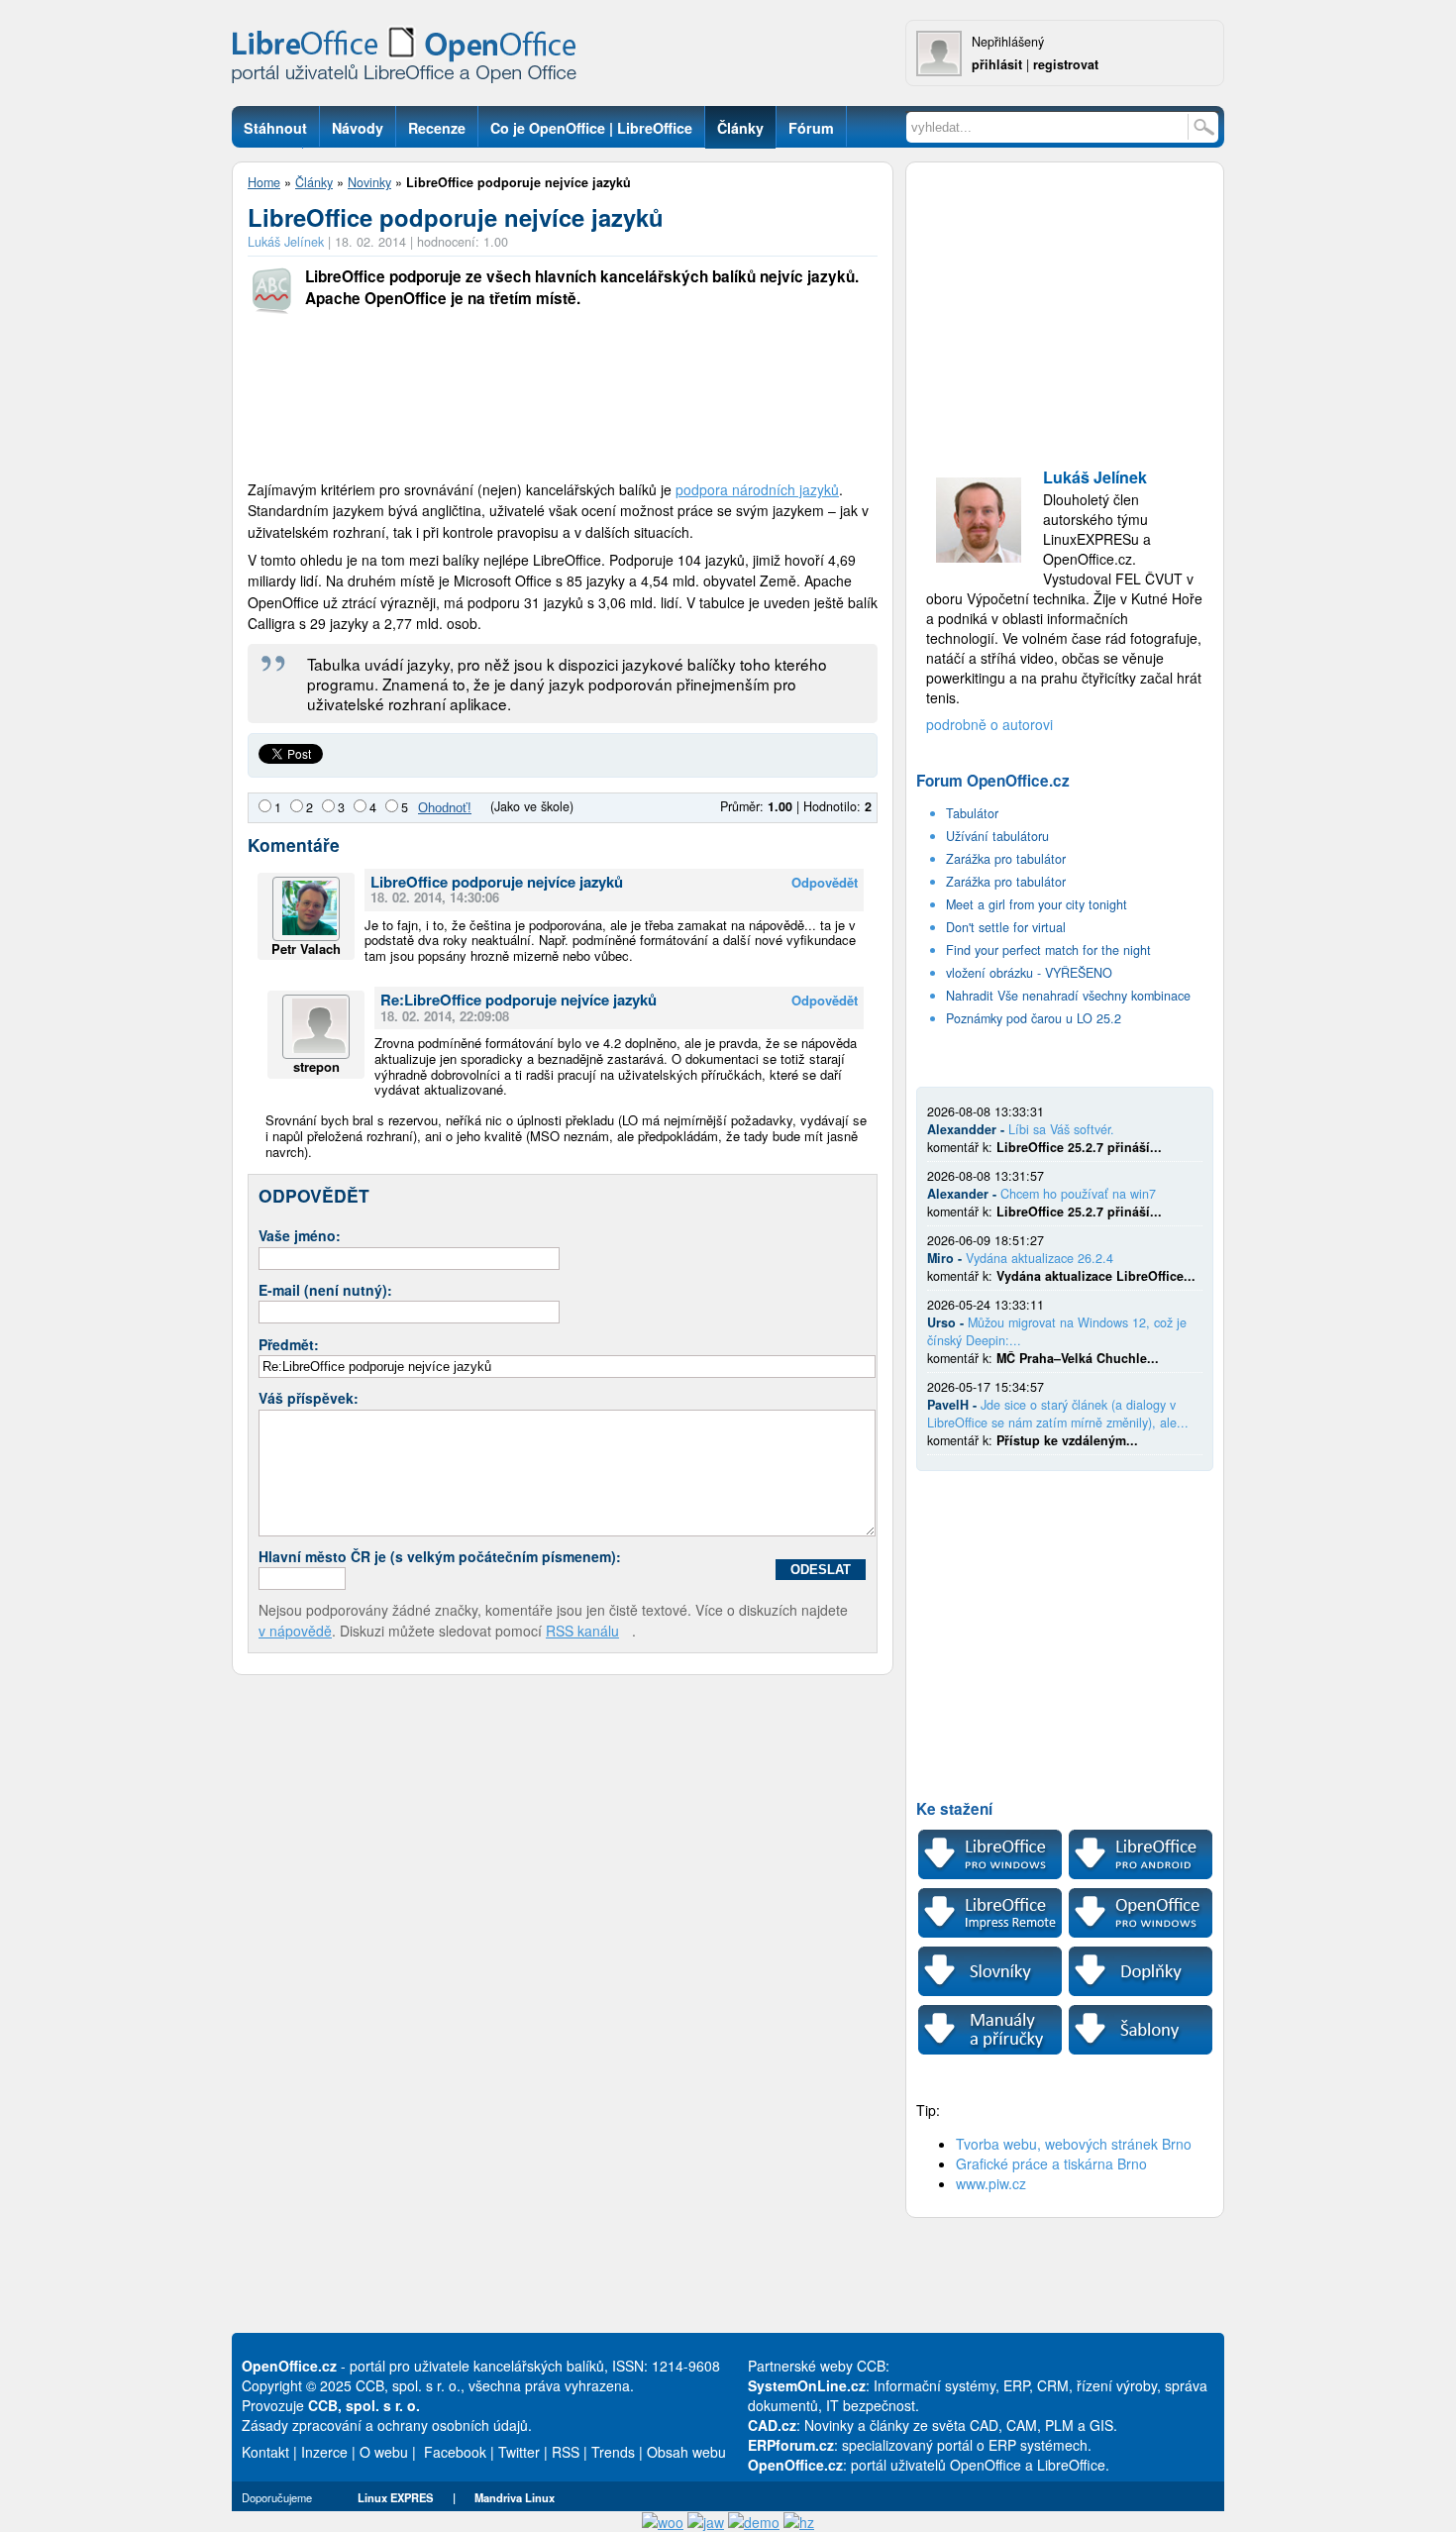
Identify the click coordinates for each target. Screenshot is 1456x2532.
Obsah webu (686, 2452)
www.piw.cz (991, 2183)
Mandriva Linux (515, 2497)
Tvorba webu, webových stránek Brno (1074, 2144)
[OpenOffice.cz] (410, 59)
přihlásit (997, 64)
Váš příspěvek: (309, 1398)
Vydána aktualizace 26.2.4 (1040, 1258)
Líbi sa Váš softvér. (1061, 1129)
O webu (384, 2452)
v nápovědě (295, 1631)
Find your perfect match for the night (1048, 950)
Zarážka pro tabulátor (1006, 859)
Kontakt (265, 2452)
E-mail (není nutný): (325, 1290)
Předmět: (289, 1344)
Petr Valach (306, 949)
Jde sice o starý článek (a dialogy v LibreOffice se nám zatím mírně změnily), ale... (1058, 1414)
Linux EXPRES (395, 2497)
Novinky (369, 182)
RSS (566, 2452)
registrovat (1066, 64)
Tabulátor (972, 813)
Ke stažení (954, 1809)
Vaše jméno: (300, 1235)
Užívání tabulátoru (997, 836)
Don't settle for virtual (1006, 927)
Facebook (455, 2452)
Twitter (519, 2452)
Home (264, 182)
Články (314, 182)
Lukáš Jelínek (286, 242)
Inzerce (324, 2452)
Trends (613, 2452)
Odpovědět (825, 883)
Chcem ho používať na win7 (1078, 1194)
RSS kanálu (582, 1631)
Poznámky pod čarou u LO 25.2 (1034, 1018)
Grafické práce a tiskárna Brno (1051, 2163)
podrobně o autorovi (989, 724)
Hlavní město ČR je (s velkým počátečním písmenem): (440, 1556)
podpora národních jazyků (757, 489)
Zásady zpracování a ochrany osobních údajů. (387, 2425)
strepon (316, 1066)
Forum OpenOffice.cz (993, 781)
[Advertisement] (563, 399)
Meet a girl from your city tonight (1037, 904)
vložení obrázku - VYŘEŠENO (1029, 973)
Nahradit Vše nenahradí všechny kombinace (1068, 996)
